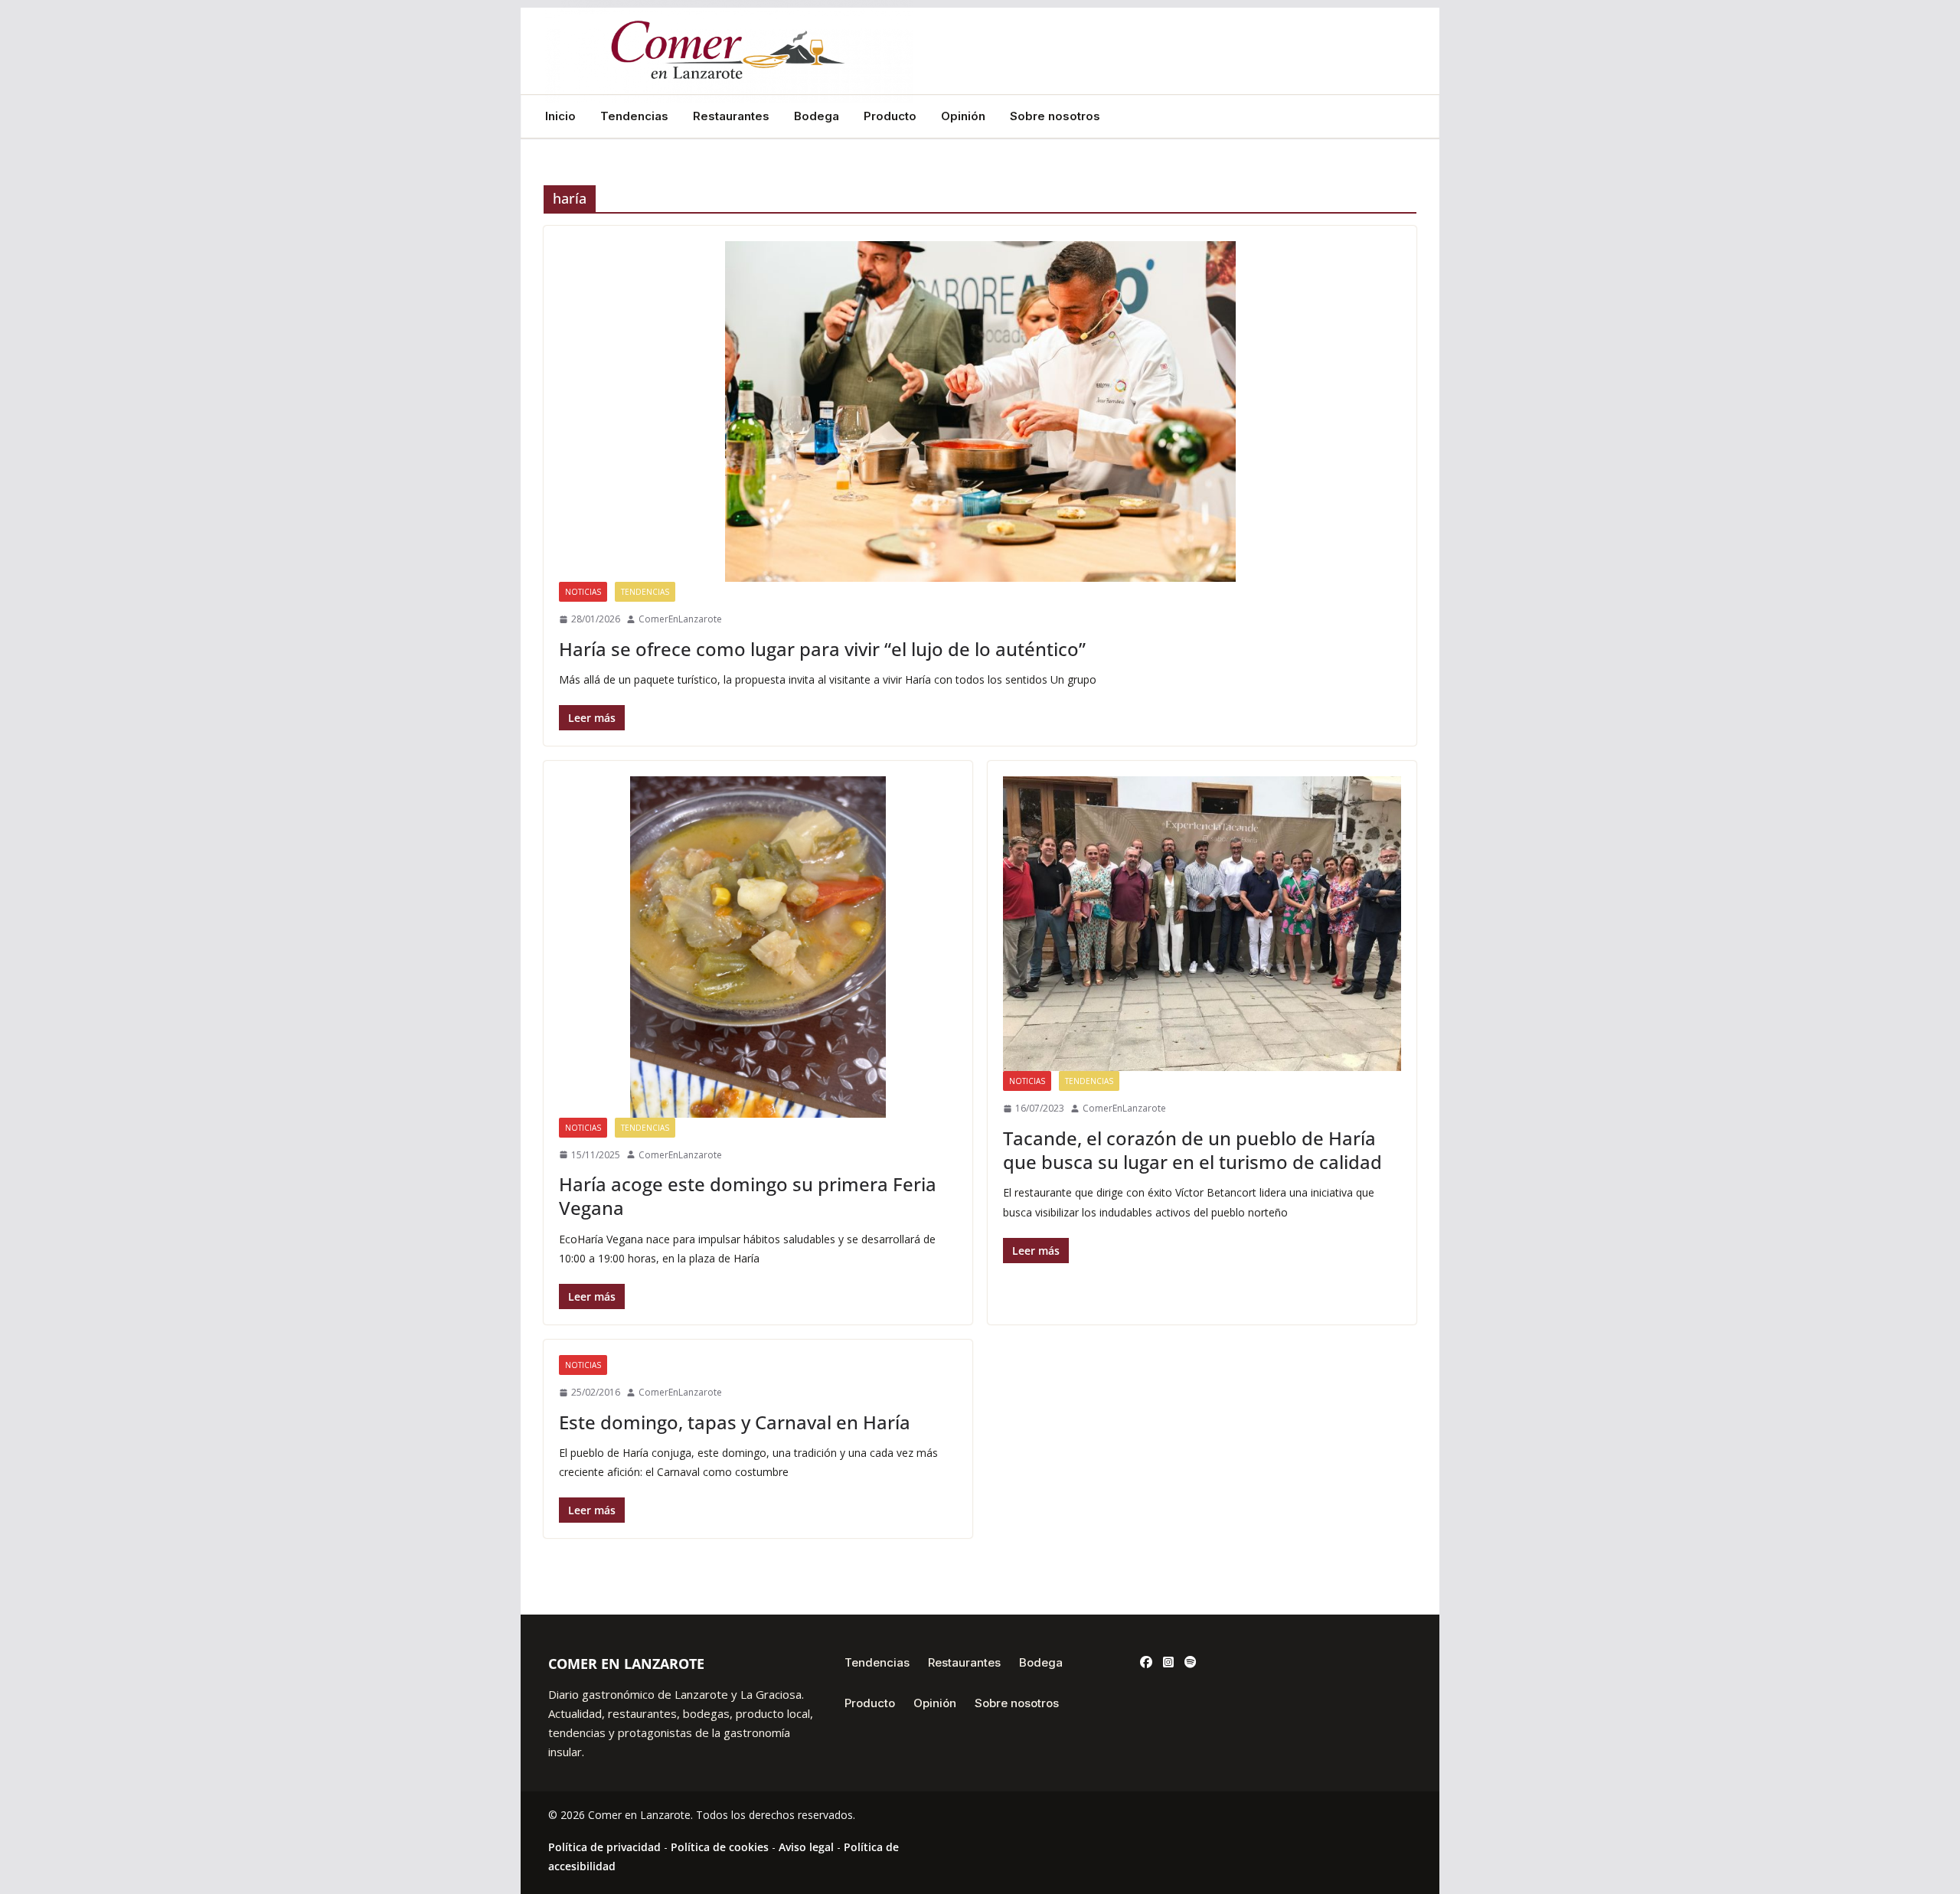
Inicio (560, 116)
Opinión (963, 116)
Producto (890, 116)
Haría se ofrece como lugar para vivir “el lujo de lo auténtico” (822, 649)
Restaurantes (731, 116)
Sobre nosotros (1055, 116)
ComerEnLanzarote (680, 619)
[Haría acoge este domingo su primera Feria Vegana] (758, 947)
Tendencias (634, 116)
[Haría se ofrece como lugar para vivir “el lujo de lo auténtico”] (980, 411)
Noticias (583, 592)
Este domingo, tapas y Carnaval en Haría (735, 1422)
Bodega (817, 116)
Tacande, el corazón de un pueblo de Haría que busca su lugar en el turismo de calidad (1192, 1150)
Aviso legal (806, 1847)
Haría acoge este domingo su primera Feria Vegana (748, 1196)
